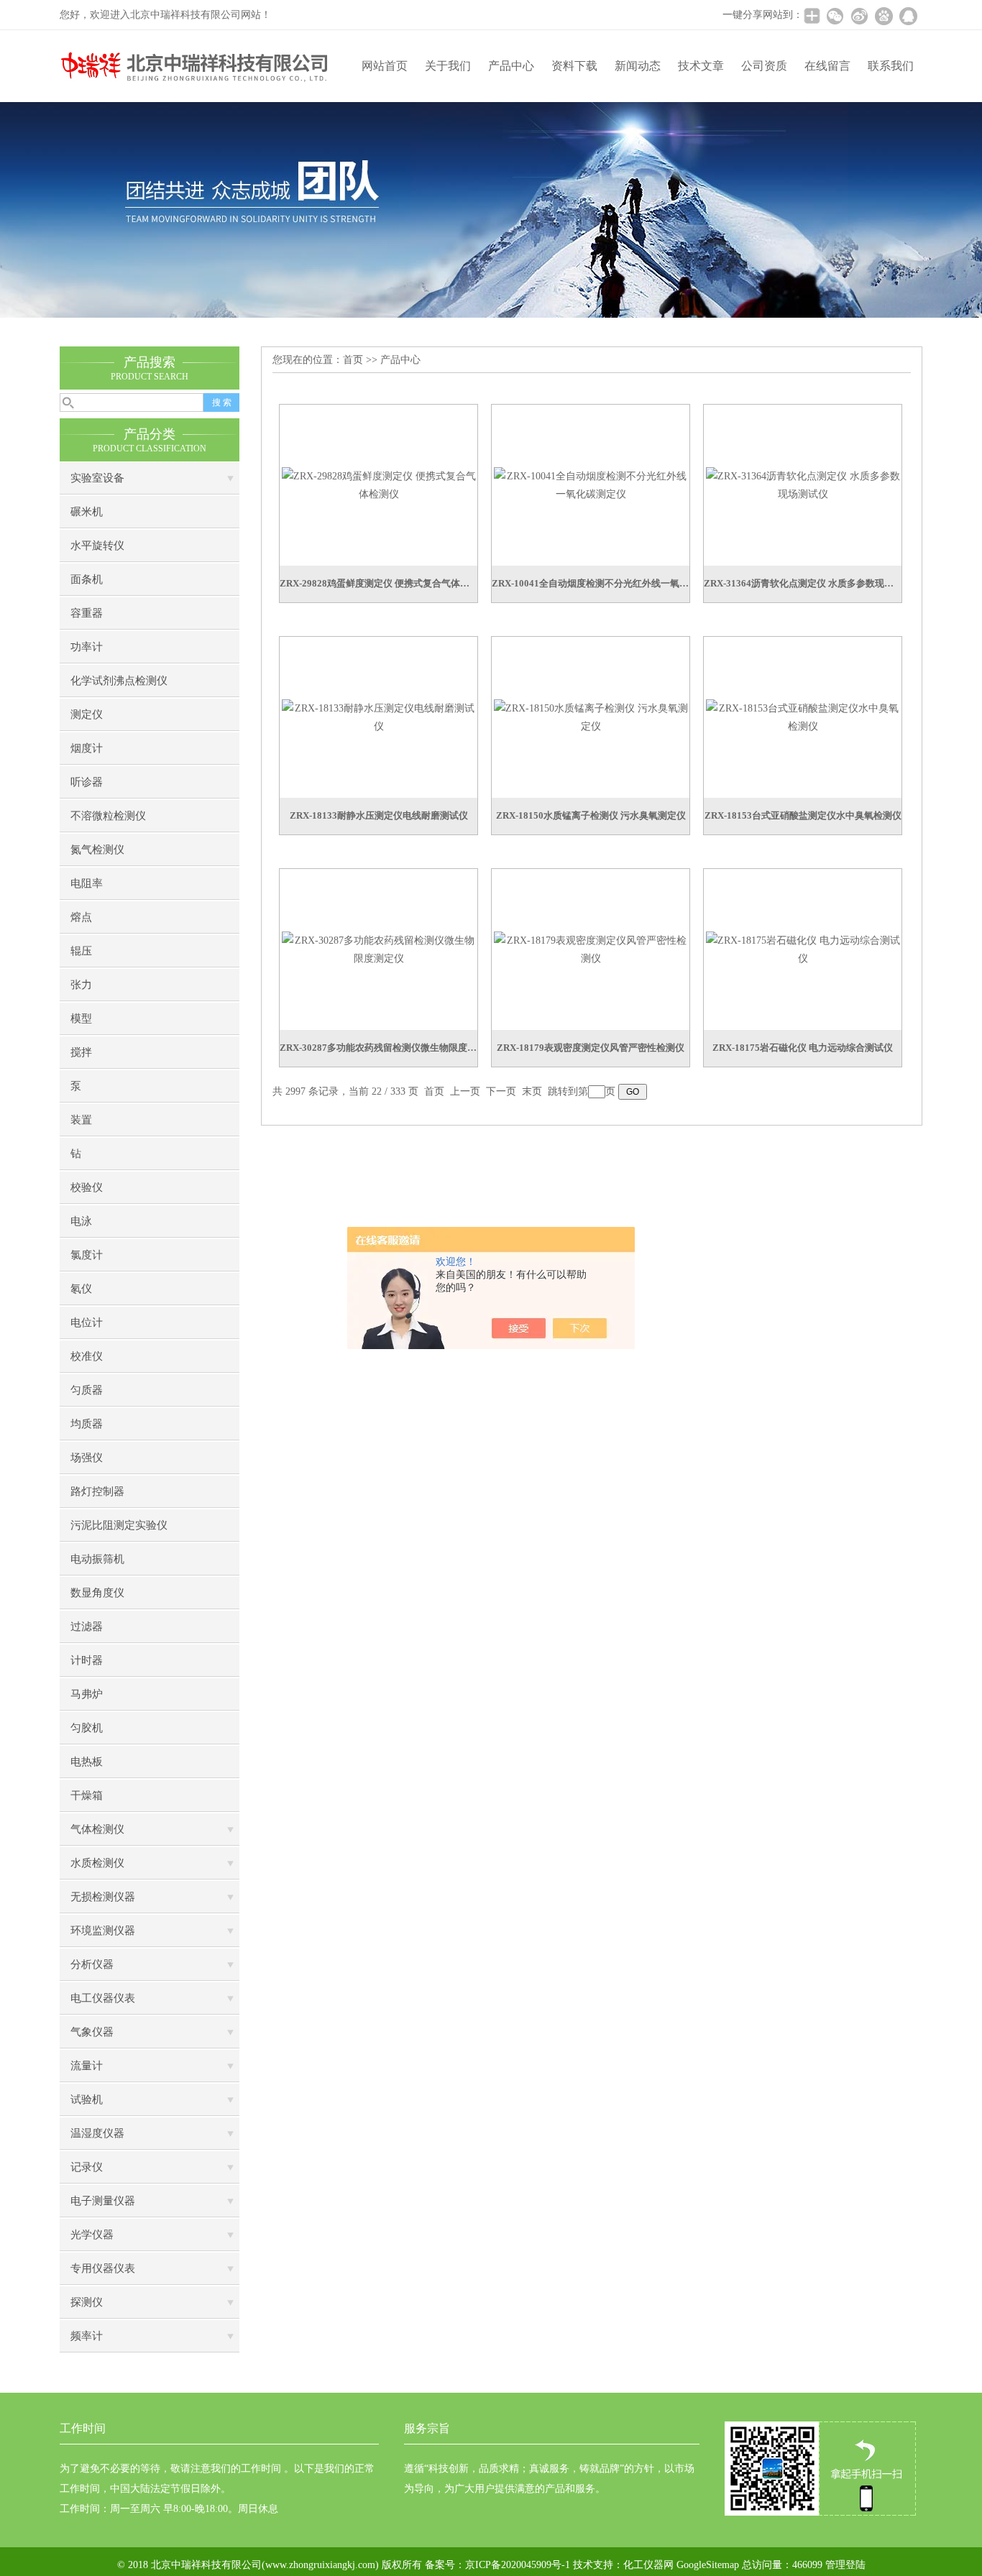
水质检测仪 (97, 1863)
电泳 (81, 1221)
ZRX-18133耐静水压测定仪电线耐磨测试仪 (379, 815)
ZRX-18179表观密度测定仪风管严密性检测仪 (591, 1048)
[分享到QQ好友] (908, 16)
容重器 (87, 613)
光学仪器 (92, 2235)
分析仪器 (92, 1964)
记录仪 (87, 2167)
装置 (81, 1120)
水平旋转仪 (97, 546)
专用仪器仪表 (103, 2268)
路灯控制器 (97, 1491)
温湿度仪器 (97, 2133)
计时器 (87, 1660)
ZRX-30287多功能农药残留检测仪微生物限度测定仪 (378, 1048)
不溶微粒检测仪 (108, 816)
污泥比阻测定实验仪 (119, 1525)
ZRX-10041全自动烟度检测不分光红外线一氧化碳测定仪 (591, 583)
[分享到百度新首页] (884, 16)
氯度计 (87, 1255)
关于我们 (448, 66)
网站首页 (385, 66)
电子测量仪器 (103, 2201)
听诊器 (87, 782)
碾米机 (87, 512)
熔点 (81, 917)
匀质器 (87, 1390)
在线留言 (827, 66)
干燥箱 (87, 1795)
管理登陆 (845, 2565)
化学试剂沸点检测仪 (119, 681)
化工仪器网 (648, 2565)
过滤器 (87, 1627)
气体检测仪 (97, 1829)
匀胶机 (87, 1728)
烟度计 (87, 748)
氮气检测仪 (97, 850)
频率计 (87, 2336)
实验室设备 (97, 478)
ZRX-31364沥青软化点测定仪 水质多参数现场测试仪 (803, 583)
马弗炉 (87, 1694)
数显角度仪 (97, 1593)
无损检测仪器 (103, 1897)
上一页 (465, 1091)
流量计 (87, 2066)
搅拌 (81, 1052)
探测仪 (87, 2302)
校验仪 (87, 1187)
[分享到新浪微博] (859, 16)
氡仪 (81, 1289)
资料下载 (574, 66)
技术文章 (701, 66)
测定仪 (87, 714)
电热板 (87, 1762)
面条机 (87, 579)
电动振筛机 (97, 1559)
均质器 (87, 1424)
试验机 (87, 2099)
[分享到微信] (835, 16)
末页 (532, 1091)
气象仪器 (92, 2032)
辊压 (81, 951)
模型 (81, 1018)
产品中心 (511, 66)
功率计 (87, 647)
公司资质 (764, 66)
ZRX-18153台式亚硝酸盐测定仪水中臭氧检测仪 (803, 815)
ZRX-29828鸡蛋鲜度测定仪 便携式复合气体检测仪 (378, 583)
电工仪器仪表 (103, 1998)
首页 (353, 360)
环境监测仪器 (103, 1931)
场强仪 (87, 1458)
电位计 (87, 1322)
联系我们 (891, 66)
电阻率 (87, 883)
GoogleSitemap (708, 2565)
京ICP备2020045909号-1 (518, 2565)
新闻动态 (638, 66)
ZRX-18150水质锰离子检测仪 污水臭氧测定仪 (591, 815)
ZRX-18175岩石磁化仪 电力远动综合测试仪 (803, 1048)
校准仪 (87, 1356)
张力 (81, 985)
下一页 (501, 1091)
